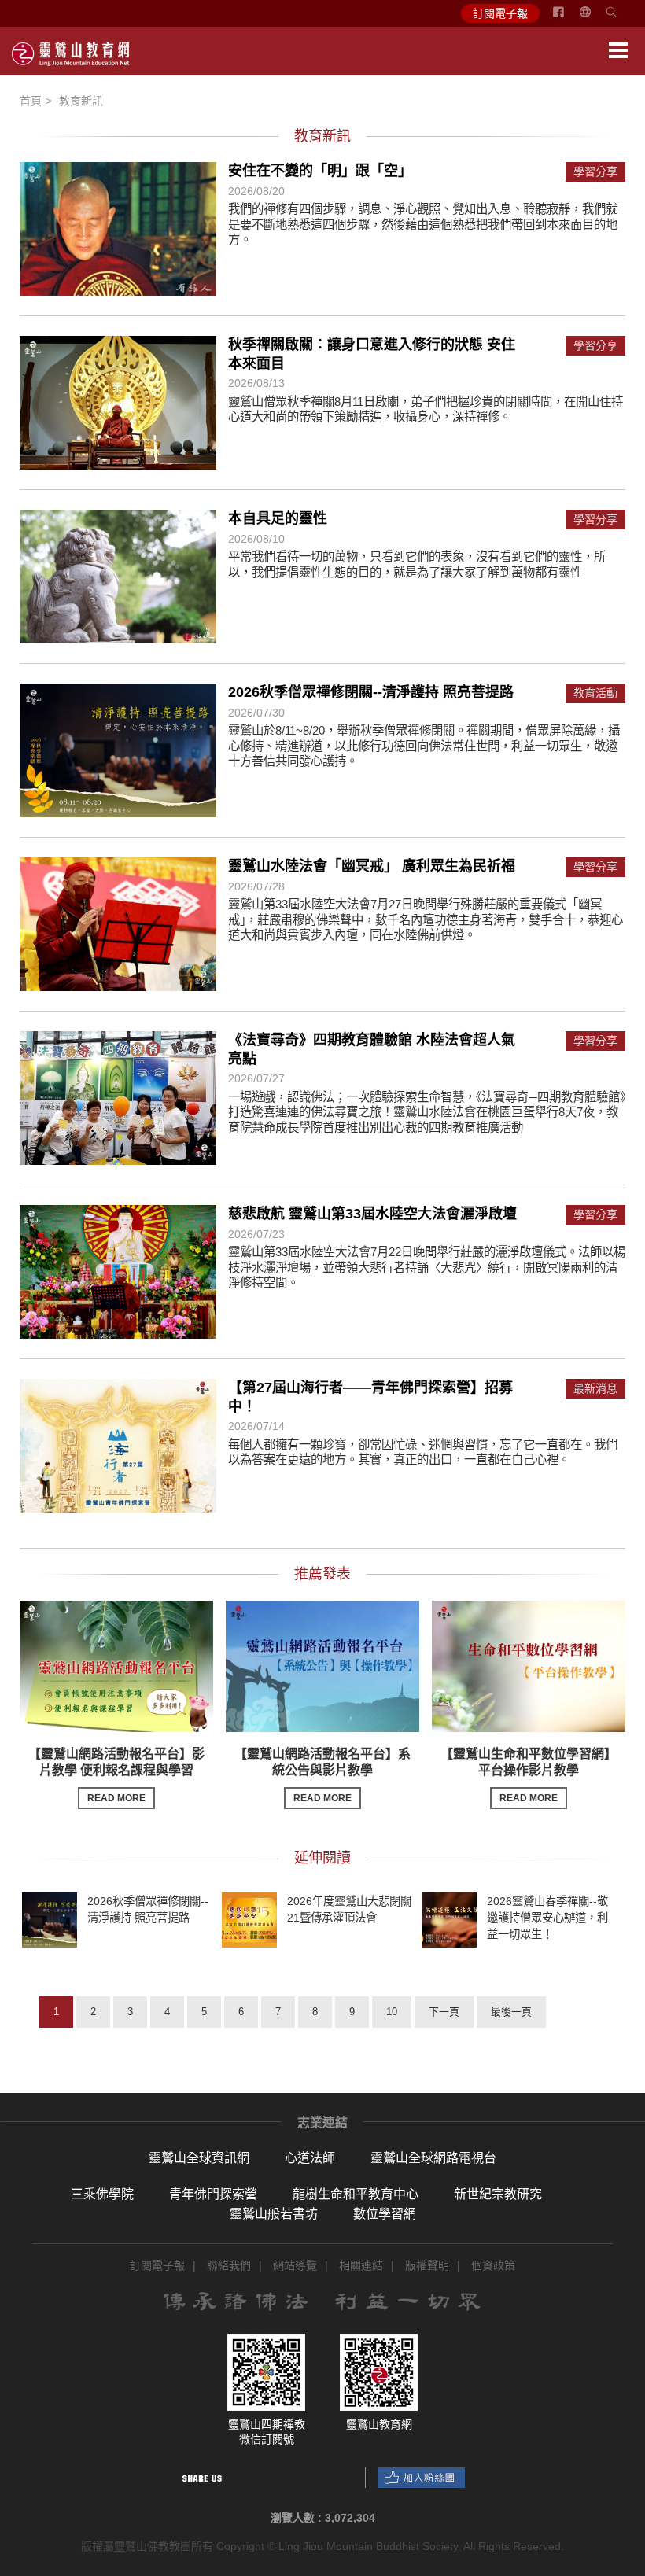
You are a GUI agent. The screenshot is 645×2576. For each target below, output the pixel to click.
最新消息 (595, 1389)
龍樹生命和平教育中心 (356, 2194)
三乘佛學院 (102, 2194)
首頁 (31, 101)
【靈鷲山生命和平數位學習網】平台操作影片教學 (529, 1775)
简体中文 (595, 18)
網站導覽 (295, 2265)
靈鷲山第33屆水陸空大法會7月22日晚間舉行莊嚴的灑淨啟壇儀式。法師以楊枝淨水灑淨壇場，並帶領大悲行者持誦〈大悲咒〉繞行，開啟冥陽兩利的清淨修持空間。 (427, 1267)
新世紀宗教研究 (498, 2194)
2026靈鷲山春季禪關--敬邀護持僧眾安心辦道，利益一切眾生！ (547, 1918)
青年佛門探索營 (213, 2194)
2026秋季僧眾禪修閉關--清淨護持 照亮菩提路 (371, 692)
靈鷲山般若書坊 (274, 2214)
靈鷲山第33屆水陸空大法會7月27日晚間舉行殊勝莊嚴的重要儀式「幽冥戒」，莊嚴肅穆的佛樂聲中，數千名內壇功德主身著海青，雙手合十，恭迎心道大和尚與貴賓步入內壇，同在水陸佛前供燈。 (426, 919)
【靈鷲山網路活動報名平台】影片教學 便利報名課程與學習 (116, 1775)
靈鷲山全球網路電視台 (433, 2158)
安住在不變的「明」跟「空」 (320, 171)
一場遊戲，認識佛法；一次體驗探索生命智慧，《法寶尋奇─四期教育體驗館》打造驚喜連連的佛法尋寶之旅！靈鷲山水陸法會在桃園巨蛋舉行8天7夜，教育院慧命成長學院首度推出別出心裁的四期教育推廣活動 (427, 1112)
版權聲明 (427, 2265)
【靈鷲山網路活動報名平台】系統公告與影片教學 (322, 1775)
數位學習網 (385, 2214)
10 (392, 2012)
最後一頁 (511, 2012)
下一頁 (444, 2012)
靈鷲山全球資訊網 (199, 2158)
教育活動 (595, 693)
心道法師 (310, 2158)
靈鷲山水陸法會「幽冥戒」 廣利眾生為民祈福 (372, 866)
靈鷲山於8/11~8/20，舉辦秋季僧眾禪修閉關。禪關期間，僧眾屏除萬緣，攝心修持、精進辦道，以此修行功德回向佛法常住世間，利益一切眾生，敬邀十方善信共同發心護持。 (424, 746)
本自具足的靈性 (278, 518)
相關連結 (361, 2265)
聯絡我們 (229, 2265)
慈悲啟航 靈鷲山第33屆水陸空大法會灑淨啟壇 (372, 1214)
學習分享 (595, 172)
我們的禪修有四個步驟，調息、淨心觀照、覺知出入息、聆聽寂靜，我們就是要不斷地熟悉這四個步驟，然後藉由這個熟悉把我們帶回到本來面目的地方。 (423, 224)
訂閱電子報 (500, 13)
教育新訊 (81, 101)
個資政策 (493, 2265)
